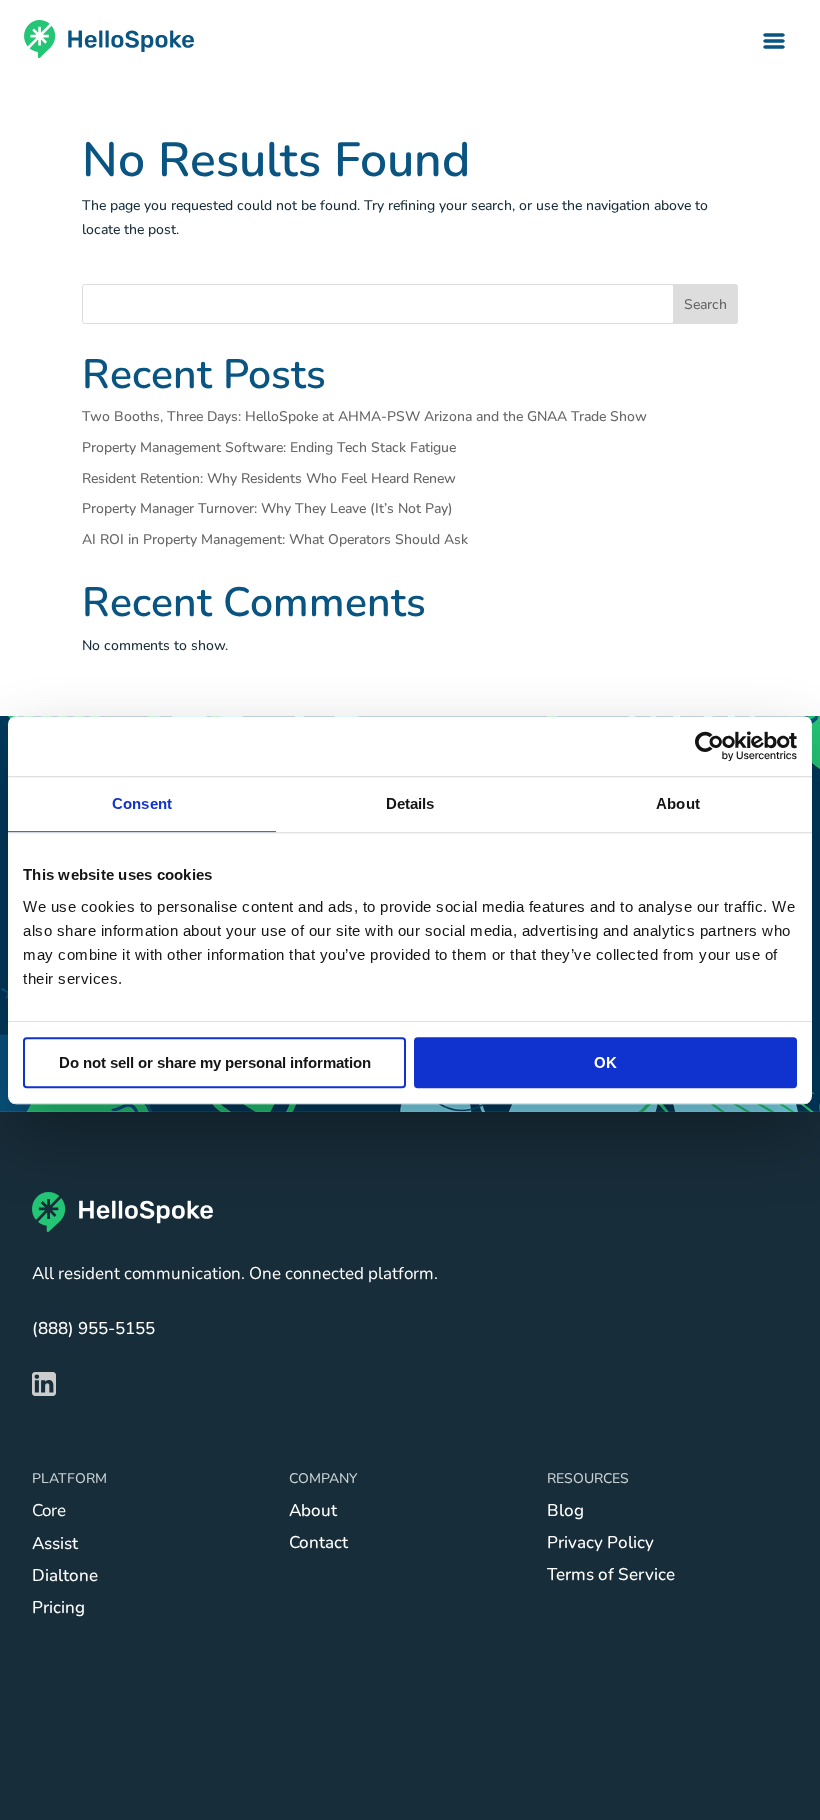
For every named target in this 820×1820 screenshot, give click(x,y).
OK (605, 1062)
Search (705, 304)
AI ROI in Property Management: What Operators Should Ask (275, 539)
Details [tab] (410, 803)
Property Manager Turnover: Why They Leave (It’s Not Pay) (267, 508)
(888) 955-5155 (93, 1328)
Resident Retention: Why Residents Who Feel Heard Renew (269, 478)
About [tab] (678, 803)
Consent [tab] (142, 803)
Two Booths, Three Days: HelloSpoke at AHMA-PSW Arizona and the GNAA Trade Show (364, 416)
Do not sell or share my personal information (215, 1062)
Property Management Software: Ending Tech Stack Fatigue (269, 447)
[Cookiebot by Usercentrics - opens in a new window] (709, 746)
